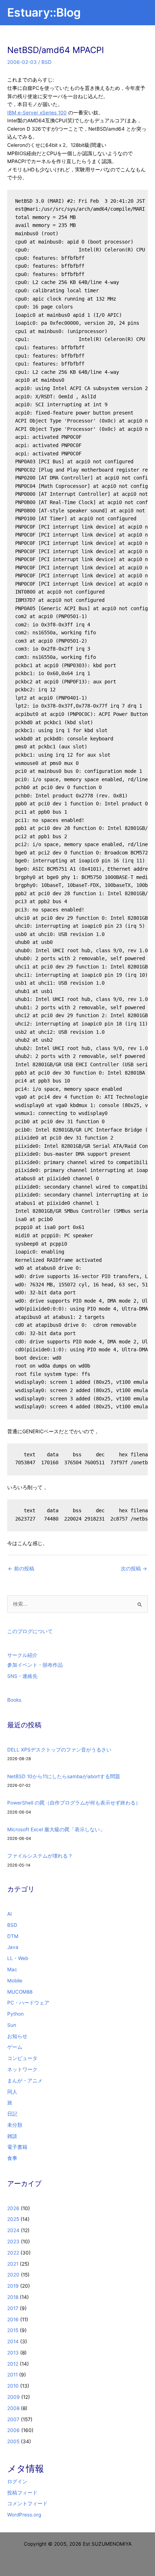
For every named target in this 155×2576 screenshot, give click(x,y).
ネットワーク (22, 2069)
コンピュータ (22, 2058)
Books (14, 1700)
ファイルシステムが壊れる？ (40, 1856)
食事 (12, 2158)
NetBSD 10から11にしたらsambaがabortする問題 (64, 1776)
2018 (13, 2297)
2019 (13, 2286)
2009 (14, 2397)
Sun (12, 2025)
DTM (13, 1936)
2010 (13, 2386)
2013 (13, 2353)
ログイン (17, 2481)
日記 (12, 2114)
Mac (12, 1969)
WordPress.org (24, 2515)
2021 (13, 2264)
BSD (46, 62)
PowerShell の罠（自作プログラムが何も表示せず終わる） (74, 1803)
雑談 (12, 2136)
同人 (12, 2092)
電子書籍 (17, 2147)
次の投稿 (134, 1569)
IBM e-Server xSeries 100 (37, 113)
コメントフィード (27, 2503)
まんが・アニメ (25, 2081)
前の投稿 (21, 1569)
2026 (13, 2208)
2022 (13, 2253)
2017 (13, 2308)
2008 (13, 2408)
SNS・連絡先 (22, 1676)
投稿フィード (22, 2493)
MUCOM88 (20, 1992)
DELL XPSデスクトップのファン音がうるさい (59, 1750)
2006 (14, 2430)
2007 (13, 2419)
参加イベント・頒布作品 (35, 1665)
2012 (13, 2364)
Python (15, 2014)
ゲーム (15, 2047)
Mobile (15, 1981)
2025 (13, 2219)
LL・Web (18, 1958)
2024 (13, 2230)
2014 (13, 2341)
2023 (13, 2242)
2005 (13, 2441)
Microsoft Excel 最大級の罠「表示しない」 (56, 1829)
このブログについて (30, 1631)
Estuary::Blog (44, 12)
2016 (13, 2319)
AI (10, 1914)
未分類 (15, 2125)
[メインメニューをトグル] (141, 13)
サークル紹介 (22, 1655)
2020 (13, 2275)
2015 (13, 2330)
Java (13, 1947)
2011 (12, 2375)
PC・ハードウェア (28, 2003)
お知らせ (17, 2036)
